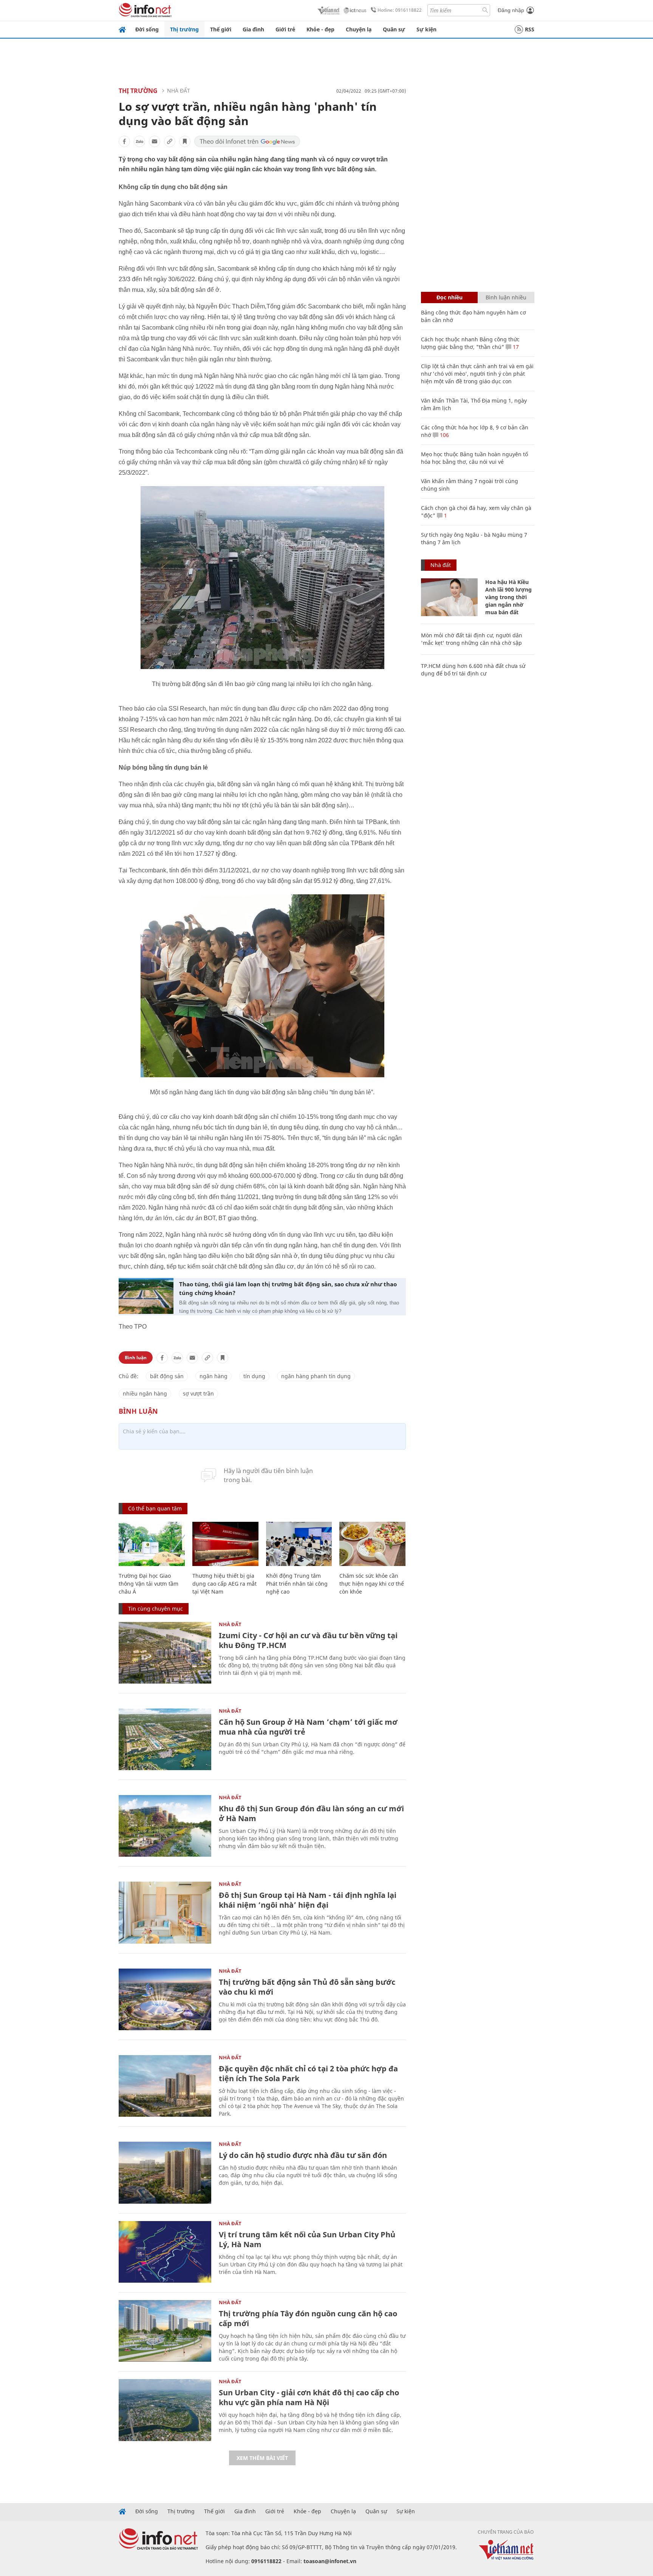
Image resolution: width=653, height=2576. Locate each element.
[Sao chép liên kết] (170, 141)
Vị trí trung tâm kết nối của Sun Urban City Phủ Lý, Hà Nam (307, 2239)
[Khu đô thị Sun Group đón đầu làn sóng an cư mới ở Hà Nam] (165, 1826)
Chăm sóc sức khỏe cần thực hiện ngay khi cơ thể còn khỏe (372, 1584)
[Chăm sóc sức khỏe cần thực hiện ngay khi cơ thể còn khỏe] (372, 1544)
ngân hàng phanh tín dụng (316, 1376)
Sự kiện (426, 29)
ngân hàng (214, 1376)
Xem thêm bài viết (262, 2458)
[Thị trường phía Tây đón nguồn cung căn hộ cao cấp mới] (165, 2331)
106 (444, 435)
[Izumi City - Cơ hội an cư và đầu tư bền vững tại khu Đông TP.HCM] (165, 1653)
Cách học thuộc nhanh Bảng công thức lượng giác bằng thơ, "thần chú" (470, 343)
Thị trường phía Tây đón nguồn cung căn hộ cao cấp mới (308, 2318)
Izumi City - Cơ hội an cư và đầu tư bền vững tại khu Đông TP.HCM (308, 1640)
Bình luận (136, 1358)
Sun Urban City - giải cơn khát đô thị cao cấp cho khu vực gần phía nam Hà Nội (309, 2397)
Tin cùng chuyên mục (156, 1609)
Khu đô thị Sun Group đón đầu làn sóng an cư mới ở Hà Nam (311, 1813)
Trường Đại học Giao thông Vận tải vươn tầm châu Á (149, 1584)
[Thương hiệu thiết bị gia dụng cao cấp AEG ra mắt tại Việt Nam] (225, 1544)
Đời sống (147, 29)
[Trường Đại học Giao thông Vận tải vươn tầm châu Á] (152, 1544)
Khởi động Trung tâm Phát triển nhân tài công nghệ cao (297, 1584)
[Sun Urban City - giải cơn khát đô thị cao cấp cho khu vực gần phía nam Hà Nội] (165, 2410)
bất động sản (167, 1376)
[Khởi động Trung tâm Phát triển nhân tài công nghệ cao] (299, 1544)
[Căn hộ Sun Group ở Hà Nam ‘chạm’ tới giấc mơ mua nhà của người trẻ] (165, 1739)
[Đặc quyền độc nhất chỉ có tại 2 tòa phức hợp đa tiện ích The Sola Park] (165, 2086)
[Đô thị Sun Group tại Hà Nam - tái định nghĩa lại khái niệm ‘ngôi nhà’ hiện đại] (165, 1912)
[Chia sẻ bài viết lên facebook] (124, 141)
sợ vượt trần (198, 1393)
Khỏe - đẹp (320, 29)
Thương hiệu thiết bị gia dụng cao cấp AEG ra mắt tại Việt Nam (224, 1584)
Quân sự (394, 29)
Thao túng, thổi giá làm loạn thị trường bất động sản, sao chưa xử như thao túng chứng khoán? (288, 1288)
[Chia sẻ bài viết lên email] (155, 141)
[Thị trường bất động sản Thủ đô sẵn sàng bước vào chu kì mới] (165, 1999)
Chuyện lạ (359, 29)
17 (515, 347)
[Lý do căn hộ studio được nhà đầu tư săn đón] (165, 2172)
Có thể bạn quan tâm (155, 1508)
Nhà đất (179, 91)
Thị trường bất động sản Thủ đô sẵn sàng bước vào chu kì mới (307, 1987)
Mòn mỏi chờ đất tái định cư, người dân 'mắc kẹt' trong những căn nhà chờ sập (472, 639)
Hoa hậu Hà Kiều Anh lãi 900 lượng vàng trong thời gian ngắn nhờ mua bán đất (508, 597)
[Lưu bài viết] (185, 141)
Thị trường (184, 29)
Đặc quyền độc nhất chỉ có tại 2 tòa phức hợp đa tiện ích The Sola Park (308, 2073)
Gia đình (253, 29)
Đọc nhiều (450, 297)
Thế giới (221, 29)
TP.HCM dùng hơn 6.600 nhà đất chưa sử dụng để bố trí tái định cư (473, 670)
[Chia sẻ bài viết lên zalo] (139, 141)
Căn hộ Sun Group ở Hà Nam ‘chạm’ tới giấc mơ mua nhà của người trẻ (308, 1727)
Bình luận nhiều (506, 297)
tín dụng (254, 1376)
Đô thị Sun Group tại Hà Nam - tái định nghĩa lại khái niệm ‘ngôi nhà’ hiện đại (308, 1900)
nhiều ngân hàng (145, 1393)
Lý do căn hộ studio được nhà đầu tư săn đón (303, 2155)
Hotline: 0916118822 (400, 10)
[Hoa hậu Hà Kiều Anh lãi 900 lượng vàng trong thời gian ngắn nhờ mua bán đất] (449, 597)
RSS (530, 29)
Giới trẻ (285, 29)
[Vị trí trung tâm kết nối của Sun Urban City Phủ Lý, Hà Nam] (165, 2252)
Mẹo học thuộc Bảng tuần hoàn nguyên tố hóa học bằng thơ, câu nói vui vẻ (474, 458)
